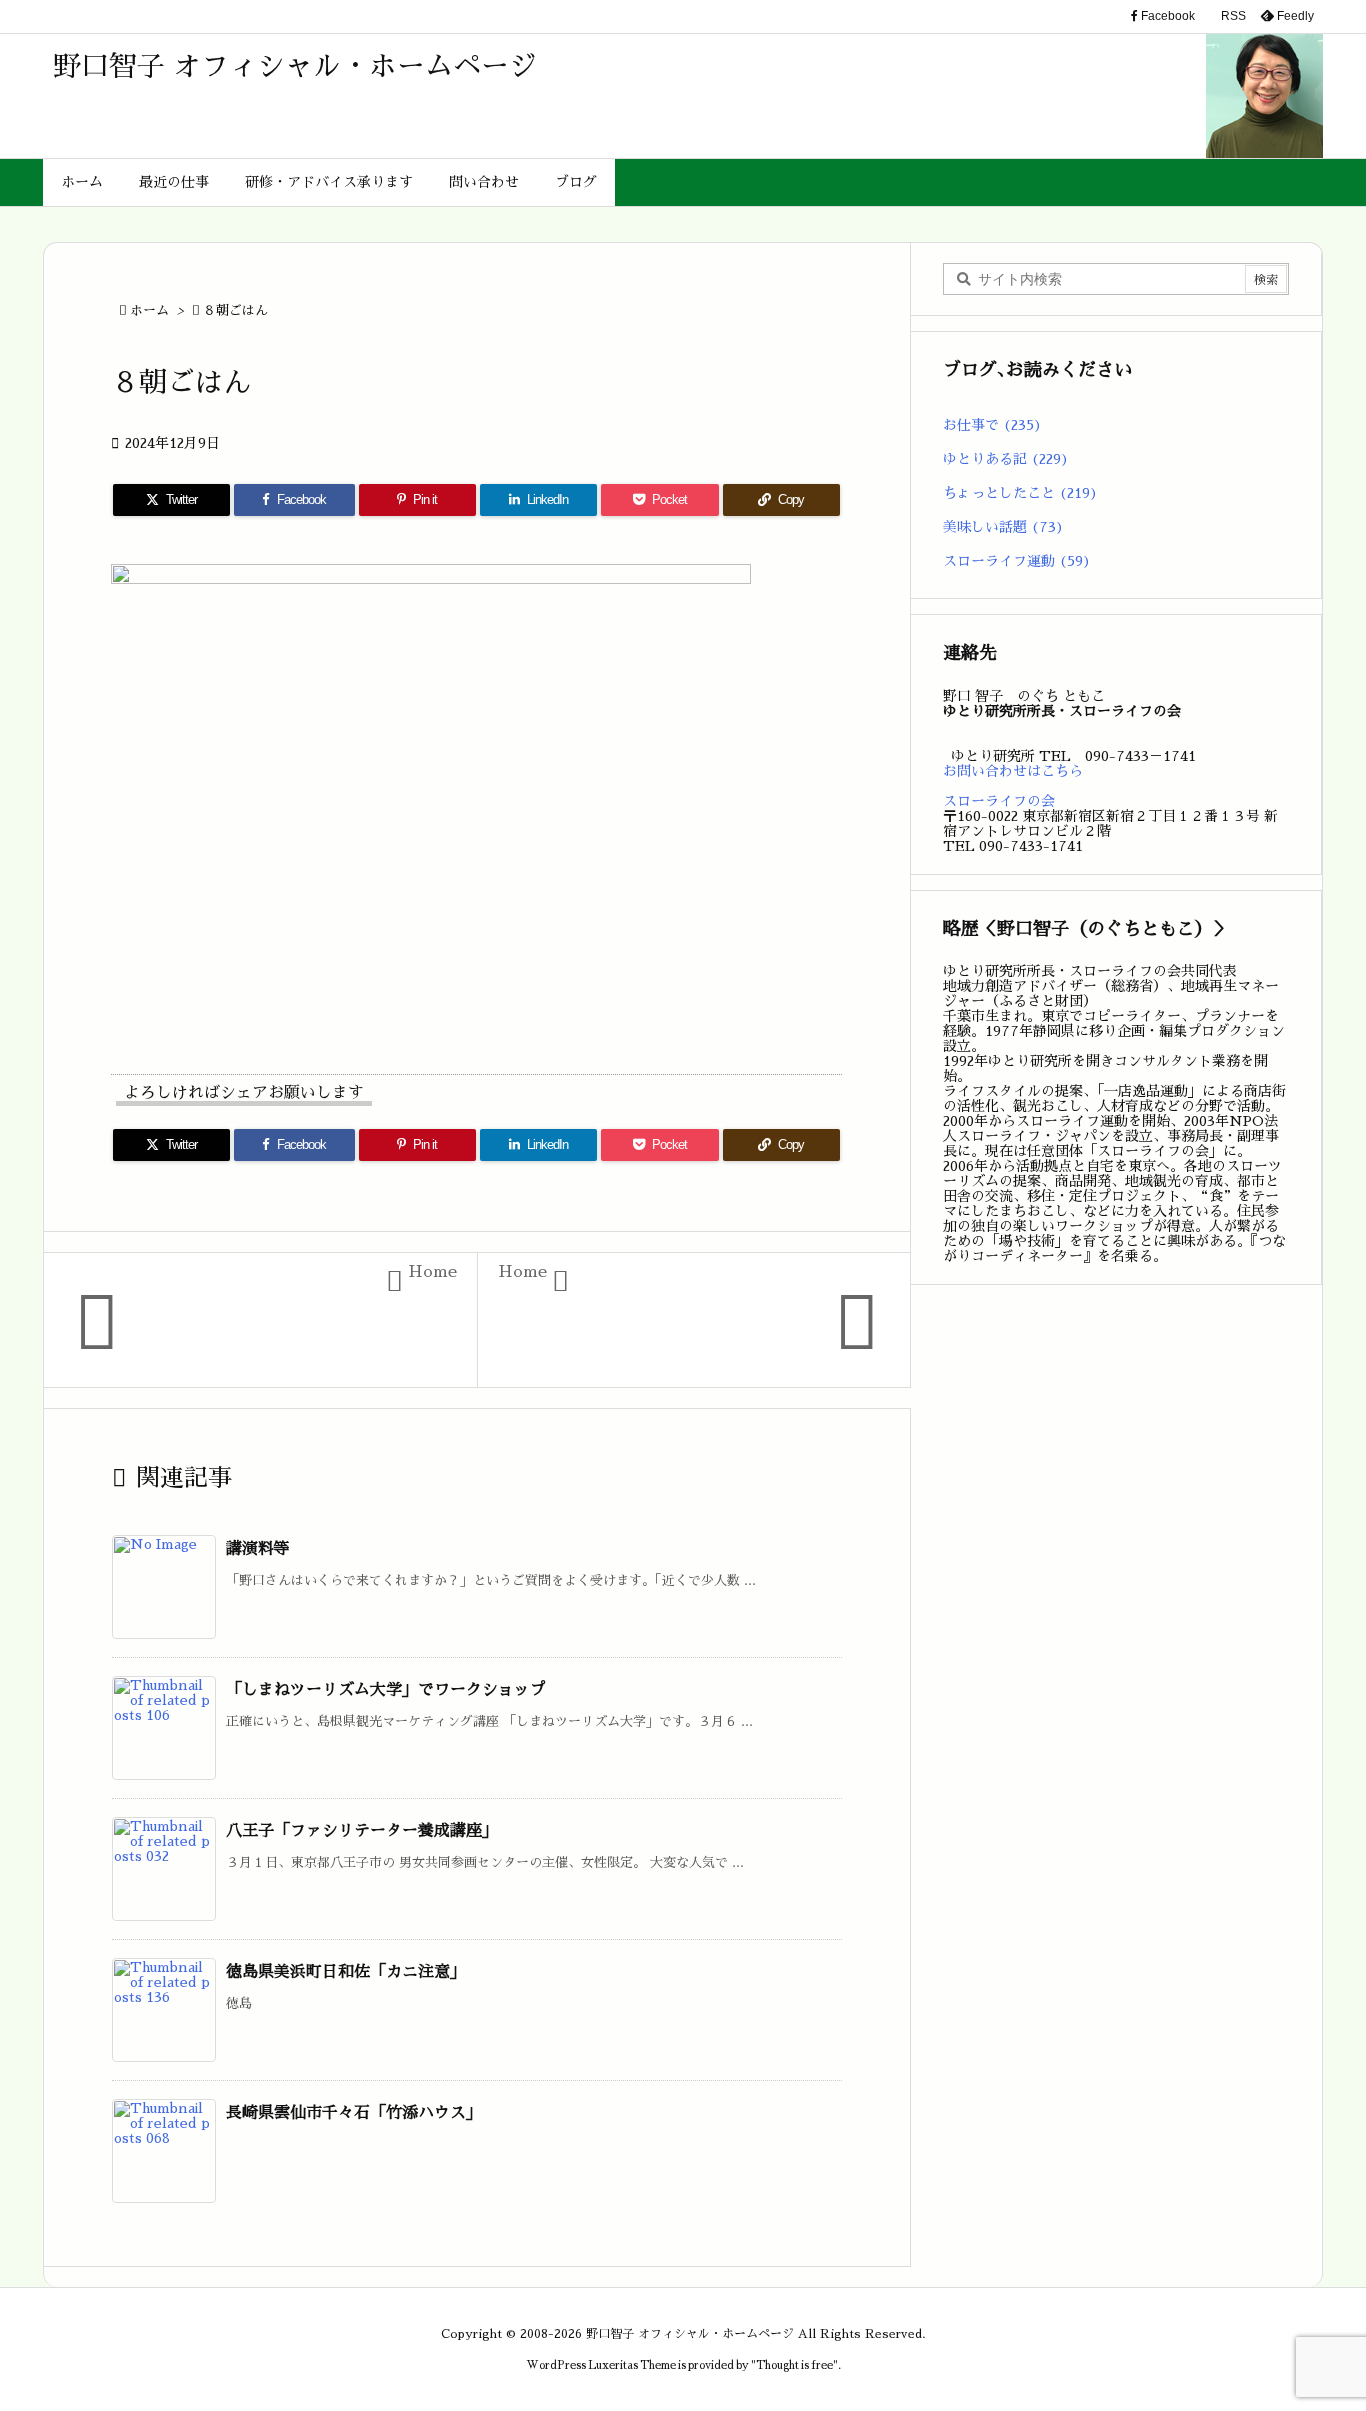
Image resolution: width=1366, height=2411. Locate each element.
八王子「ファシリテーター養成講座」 (362, 1831)
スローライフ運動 (1017, 561)
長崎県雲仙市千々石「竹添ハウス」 (354, 2113)
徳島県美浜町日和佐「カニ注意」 (346, 1972)
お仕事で (992, 425)
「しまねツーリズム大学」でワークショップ (386, 1690)
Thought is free (794, 2365)
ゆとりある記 (1006, 459)
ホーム (149, 310)
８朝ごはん (235, 310)
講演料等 (258, 1549)
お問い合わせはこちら (1013, 771)
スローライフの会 (999, 801)
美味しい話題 (1003, 527)
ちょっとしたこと (1020, 493)
